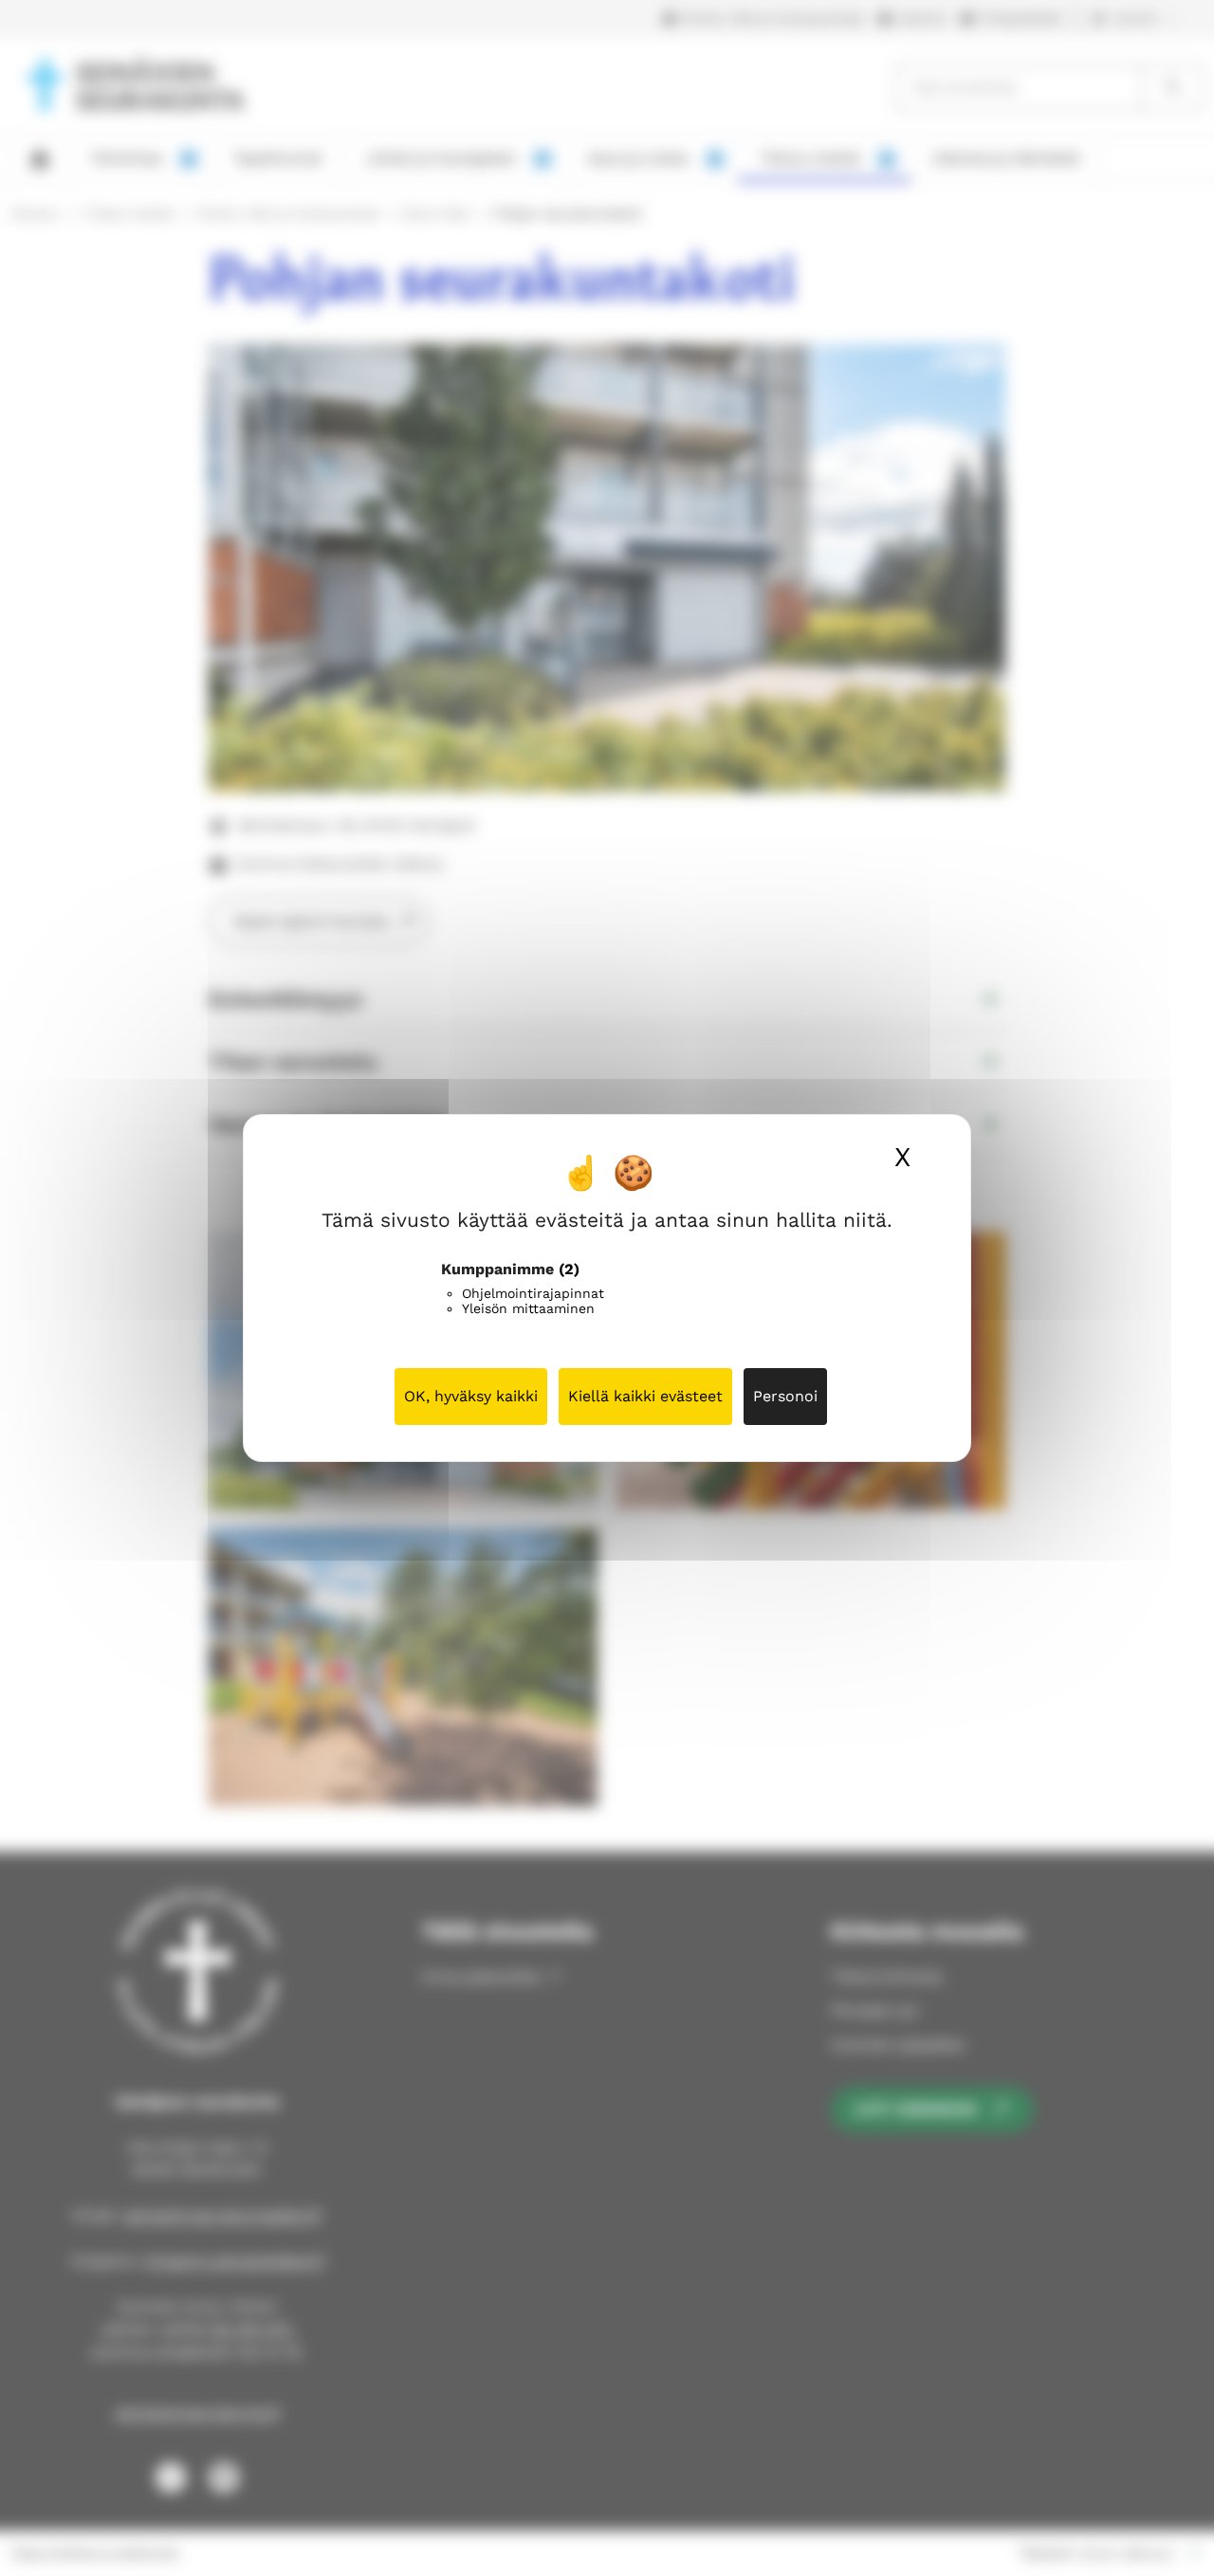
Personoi (785, 1396)
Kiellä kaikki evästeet (645, 1396)
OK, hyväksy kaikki (471, 1396)
